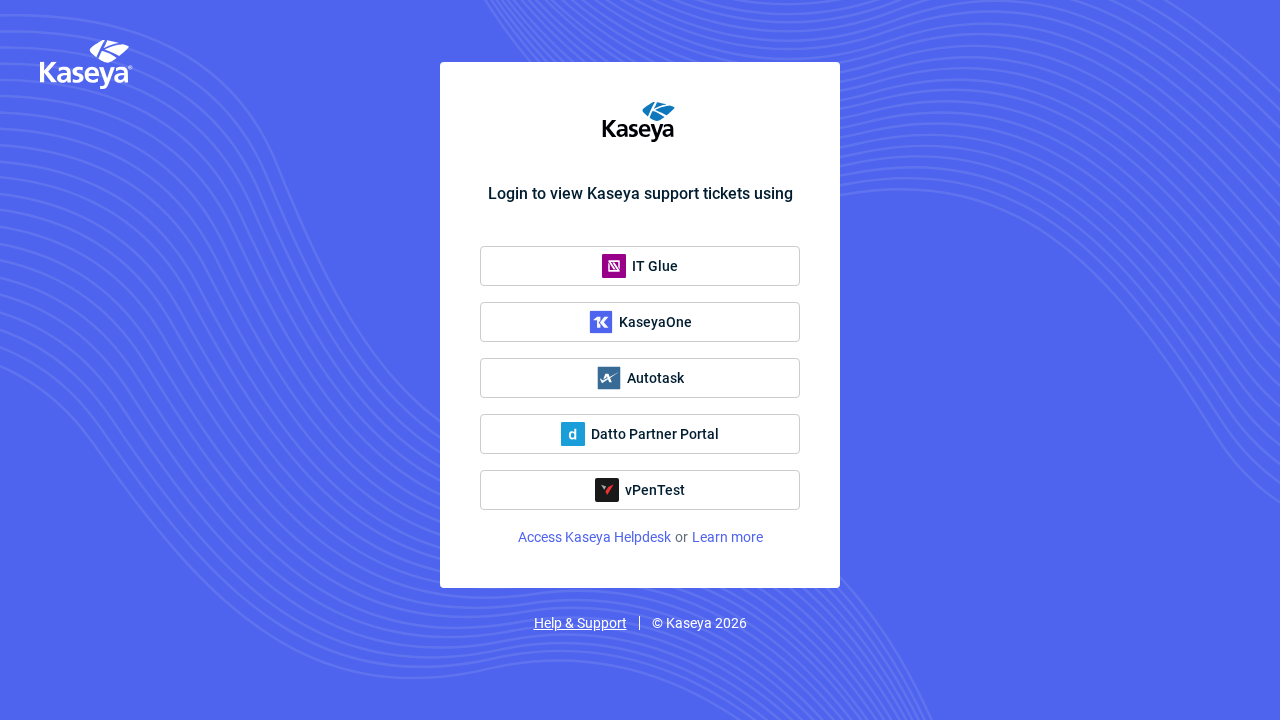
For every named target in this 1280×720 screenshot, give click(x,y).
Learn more (727, 537)
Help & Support (580, 623)
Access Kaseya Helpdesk (594, 537)
